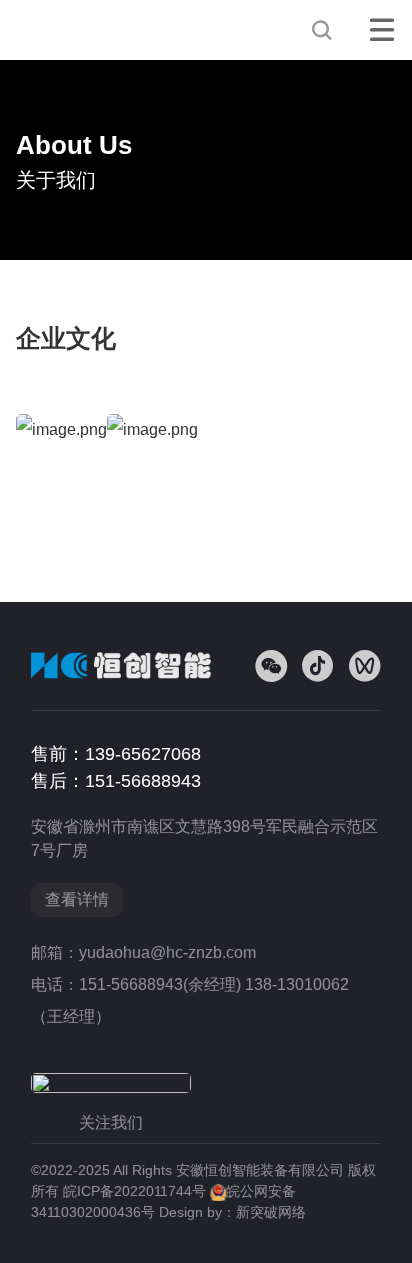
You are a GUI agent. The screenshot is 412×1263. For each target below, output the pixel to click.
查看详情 (77, 899)
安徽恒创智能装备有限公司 (86, 30)
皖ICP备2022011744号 (134, 1191)
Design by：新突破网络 (232, 1212)
